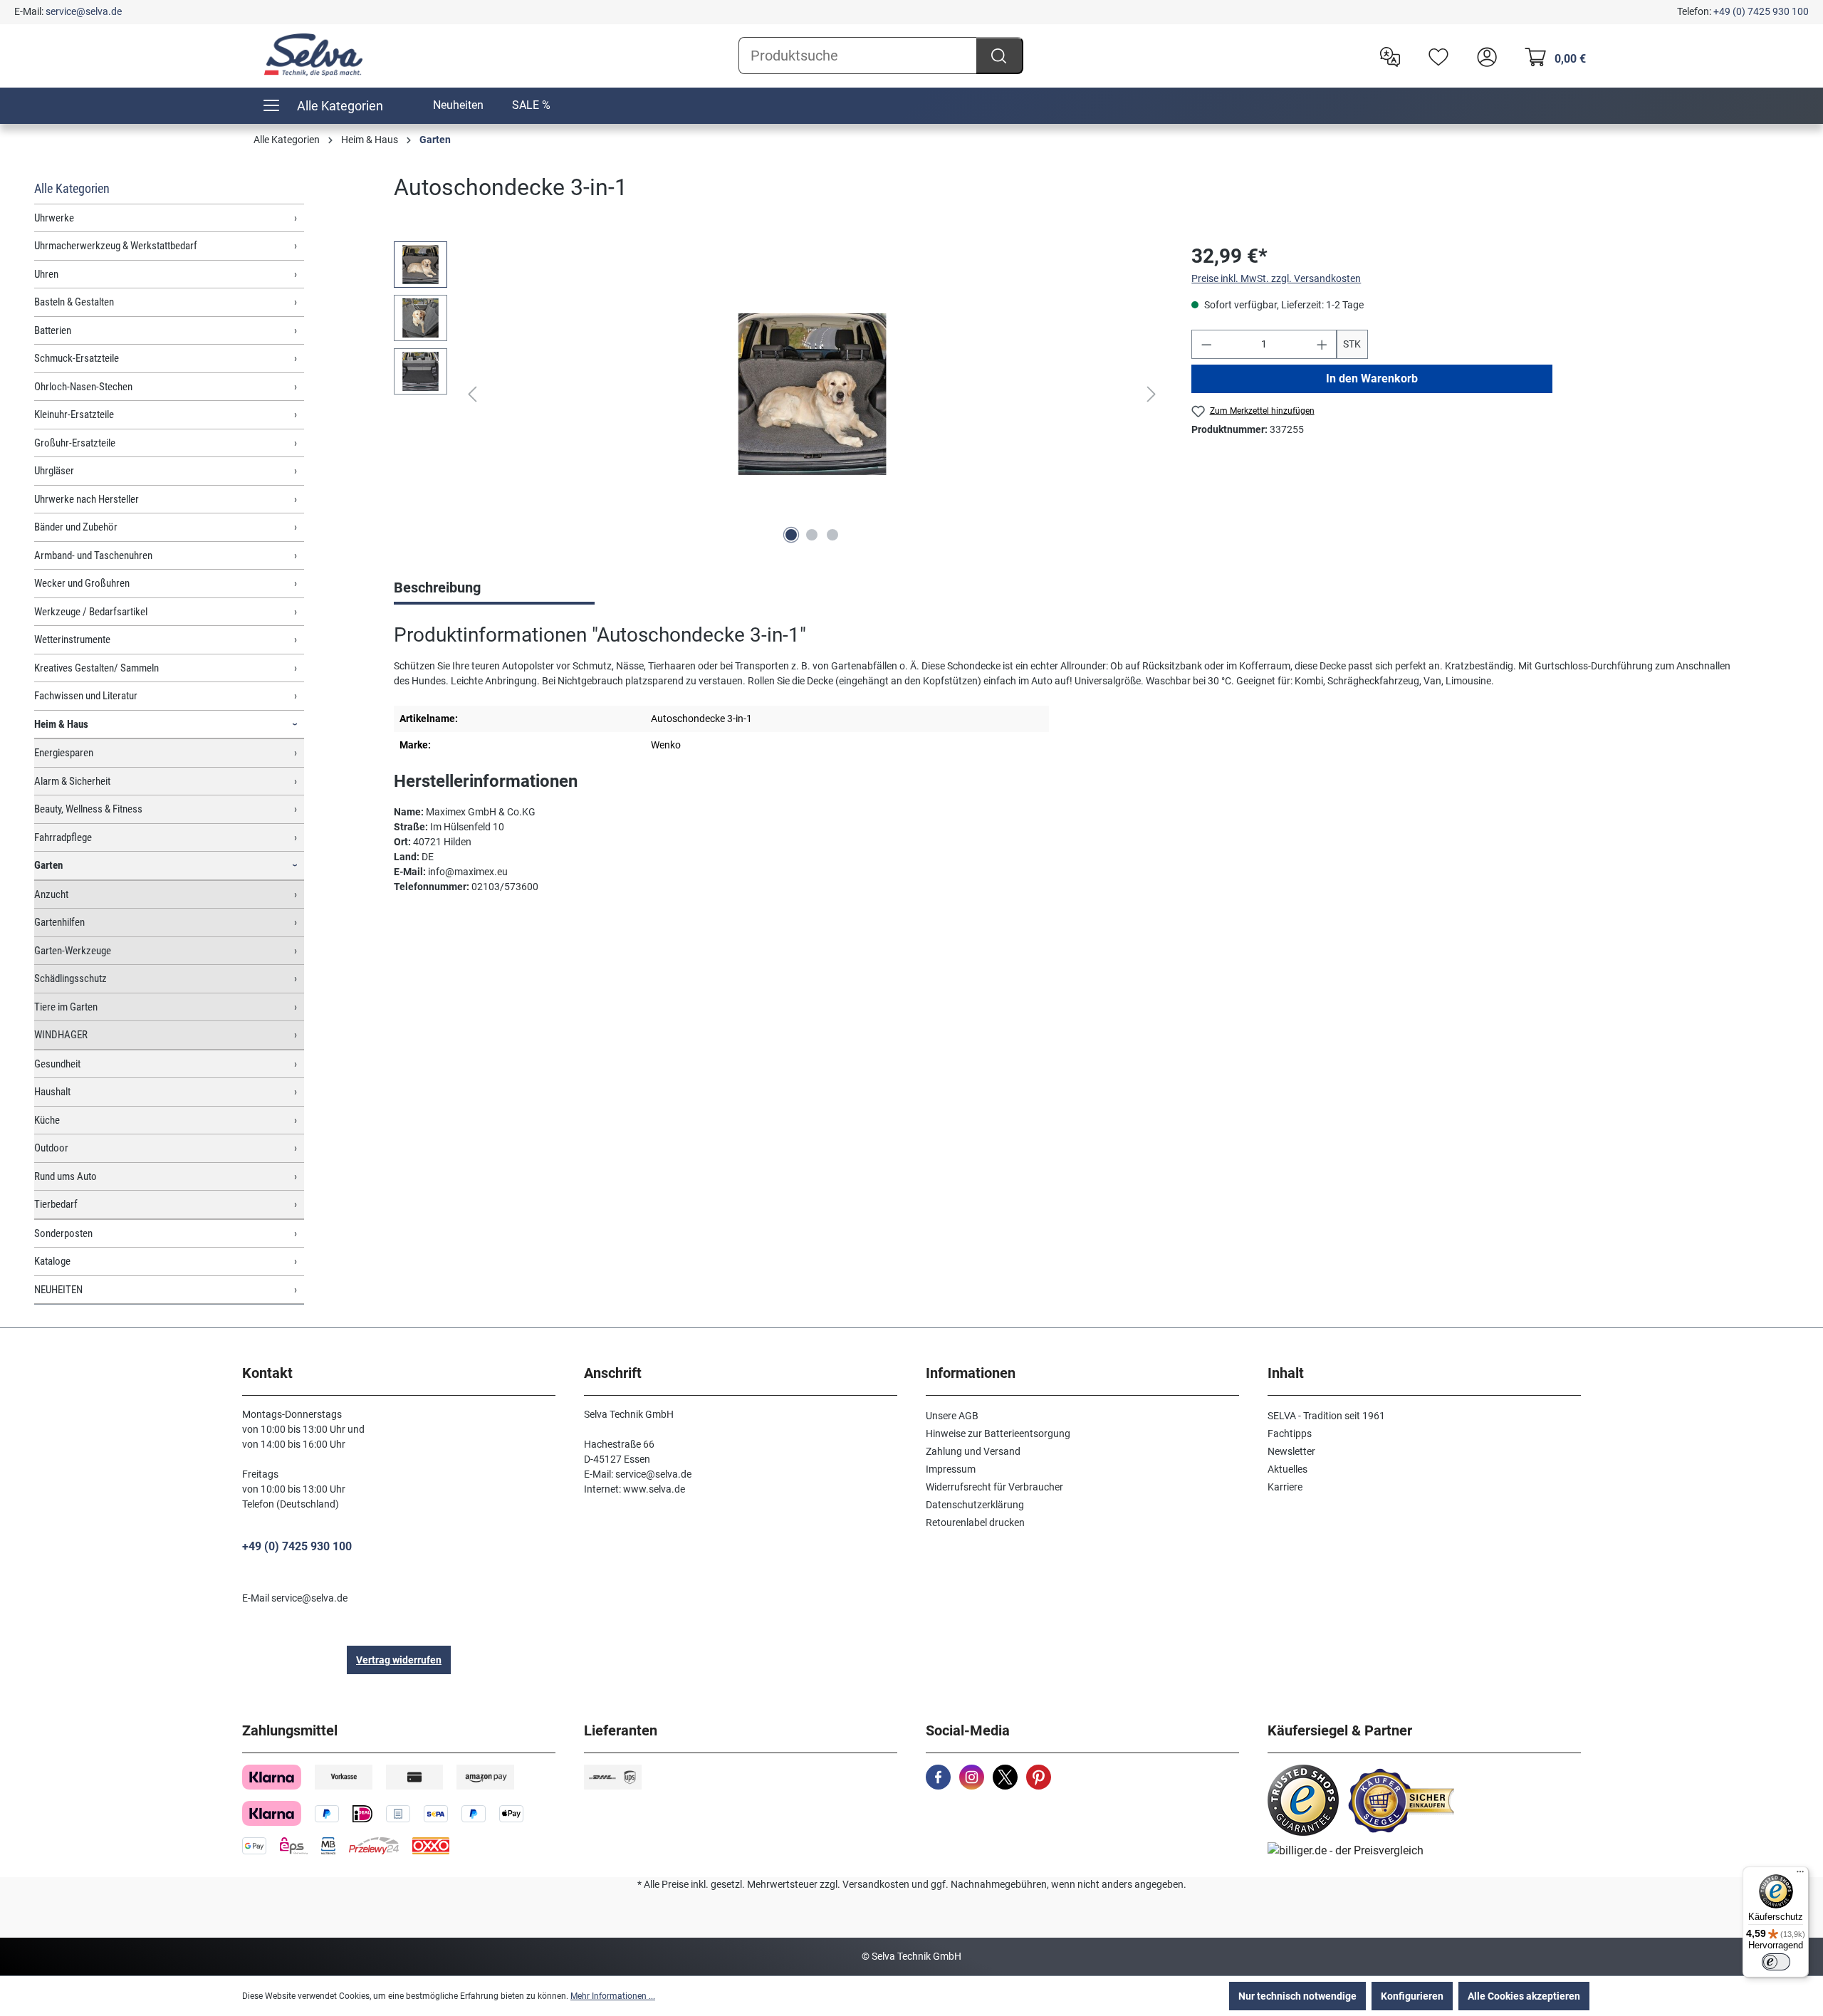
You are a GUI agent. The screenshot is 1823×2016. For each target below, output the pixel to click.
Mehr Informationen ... (613, 1996)
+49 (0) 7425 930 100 (1761, 11)
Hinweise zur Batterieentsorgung (998, 1433)
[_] (812, 394)
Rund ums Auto (66, 1176)
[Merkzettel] (1435, 56)
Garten (48, 865)
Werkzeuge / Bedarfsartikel (91, 612)
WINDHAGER (61, 1035)
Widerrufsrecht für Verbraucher (994, 1487)
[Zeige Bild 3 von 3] (832, 535)
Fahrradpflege (63, 837)
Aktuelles (1287, 1469)
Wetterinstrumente (72, 639)
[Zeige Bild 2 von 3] (812, 535)
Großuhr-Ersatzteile (75, 443)
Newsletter (1291, 1451)
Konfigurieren (1412, 1996)
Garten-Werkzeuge (73, 951)
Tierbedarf (56, 1204)
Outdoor (51, 1148)
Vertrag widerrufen (399, 1660)
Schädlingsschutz (70, 978)
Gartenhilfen (59, 922)
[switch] (1776, 1962)
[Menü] (1800, 1875)
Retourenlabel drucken (975, 1523)
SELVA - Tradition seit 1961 (1326, 1416)
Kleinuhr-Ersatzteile (74, 414)
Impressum (951, 1469)
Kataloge (52, 1261)
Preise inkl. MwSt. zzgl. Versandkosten (1276, 278)
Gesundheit (57, 1064)
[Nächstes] (1151, 394)
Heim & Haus (61, 724)
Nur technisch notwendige (1297, 1996)
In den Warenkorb (1372, 378)
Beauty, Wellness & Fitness (88, 809)
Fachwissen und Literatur (86, 696)
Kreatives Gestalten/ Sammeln (96, 668)
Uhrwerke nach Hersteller (87, 499)
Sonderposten (63, 1233)
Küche (47, 1120)
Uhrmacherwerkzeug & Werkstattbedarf (116, 246)
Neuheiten (458, 105)
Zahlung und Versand (973, 1451)
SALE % (531, 105)
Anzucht (51, 894)
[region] (778, 395)
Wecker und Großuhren (82, 583)
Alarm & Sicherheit (72, 781)
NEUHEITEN (58, 1290)
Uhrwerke (54, 218)
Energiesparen (64, 753)
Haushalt (52, 1092)
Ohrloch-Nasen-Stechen (83, 387)
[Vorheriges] (472, 394)
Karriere (1285, 1487)
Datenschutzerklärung (975, 1505)
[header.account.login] (1483, 56)
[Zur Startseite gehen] (313, 55)
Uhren (46, 274)
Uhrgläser (54, 471)
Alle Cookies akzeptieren (1524, 1996)
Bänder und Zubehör (76, 527)
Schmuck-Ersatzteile (77, 358)
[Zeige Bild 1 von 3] (791, 535)
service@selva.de (84, 11)
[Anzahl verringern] (1206, 344)
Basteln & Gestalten (74, 302)
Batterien (53, 330)
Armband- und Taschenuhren (93, 555)
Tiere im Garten (66, 1007)
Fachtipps (1290, 1433)
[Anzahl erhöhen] (1322, 344)
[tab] (494, 589)
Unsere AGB (952, 1416)
